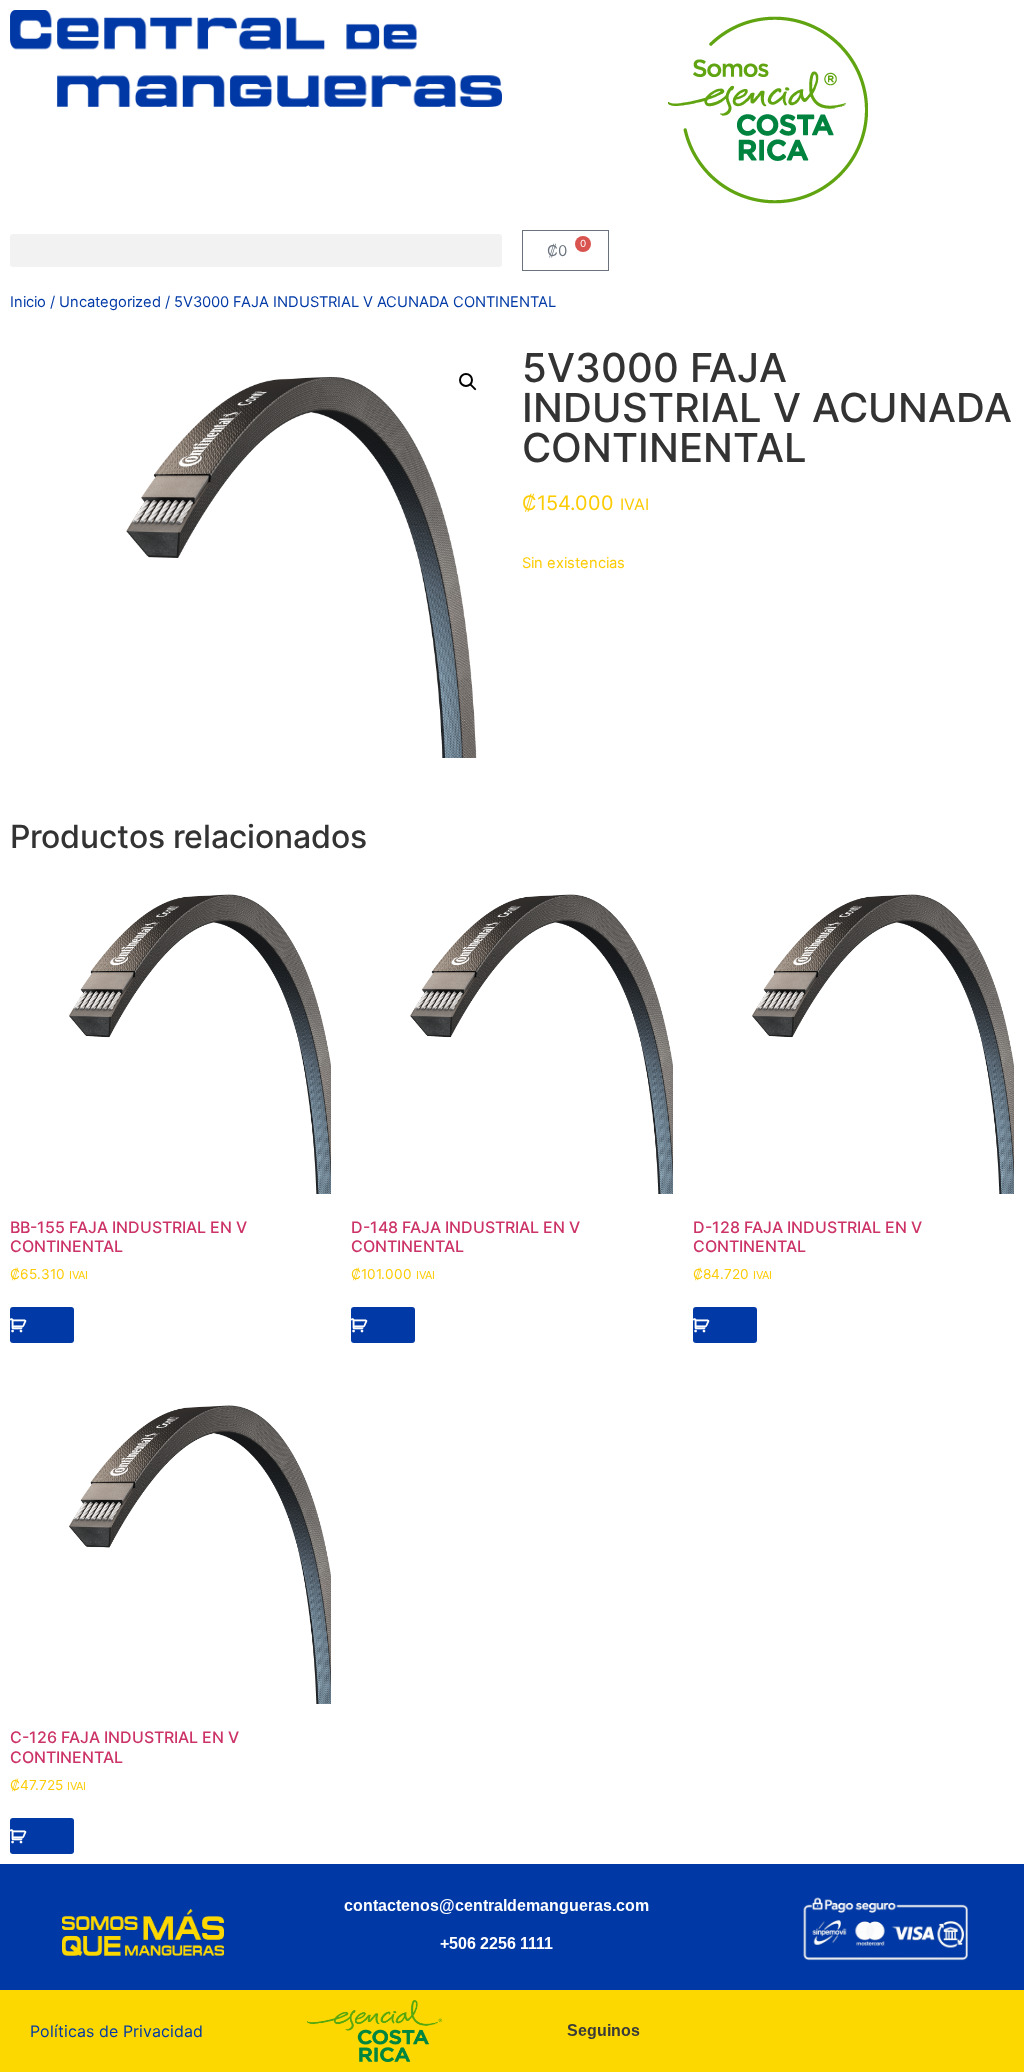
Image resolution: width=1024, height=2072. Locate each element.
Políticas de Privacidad (116, 2031)
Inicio (28, 302)
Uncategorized (110, 302)
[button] (256, 250)
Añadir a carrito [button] (42, 1325)
